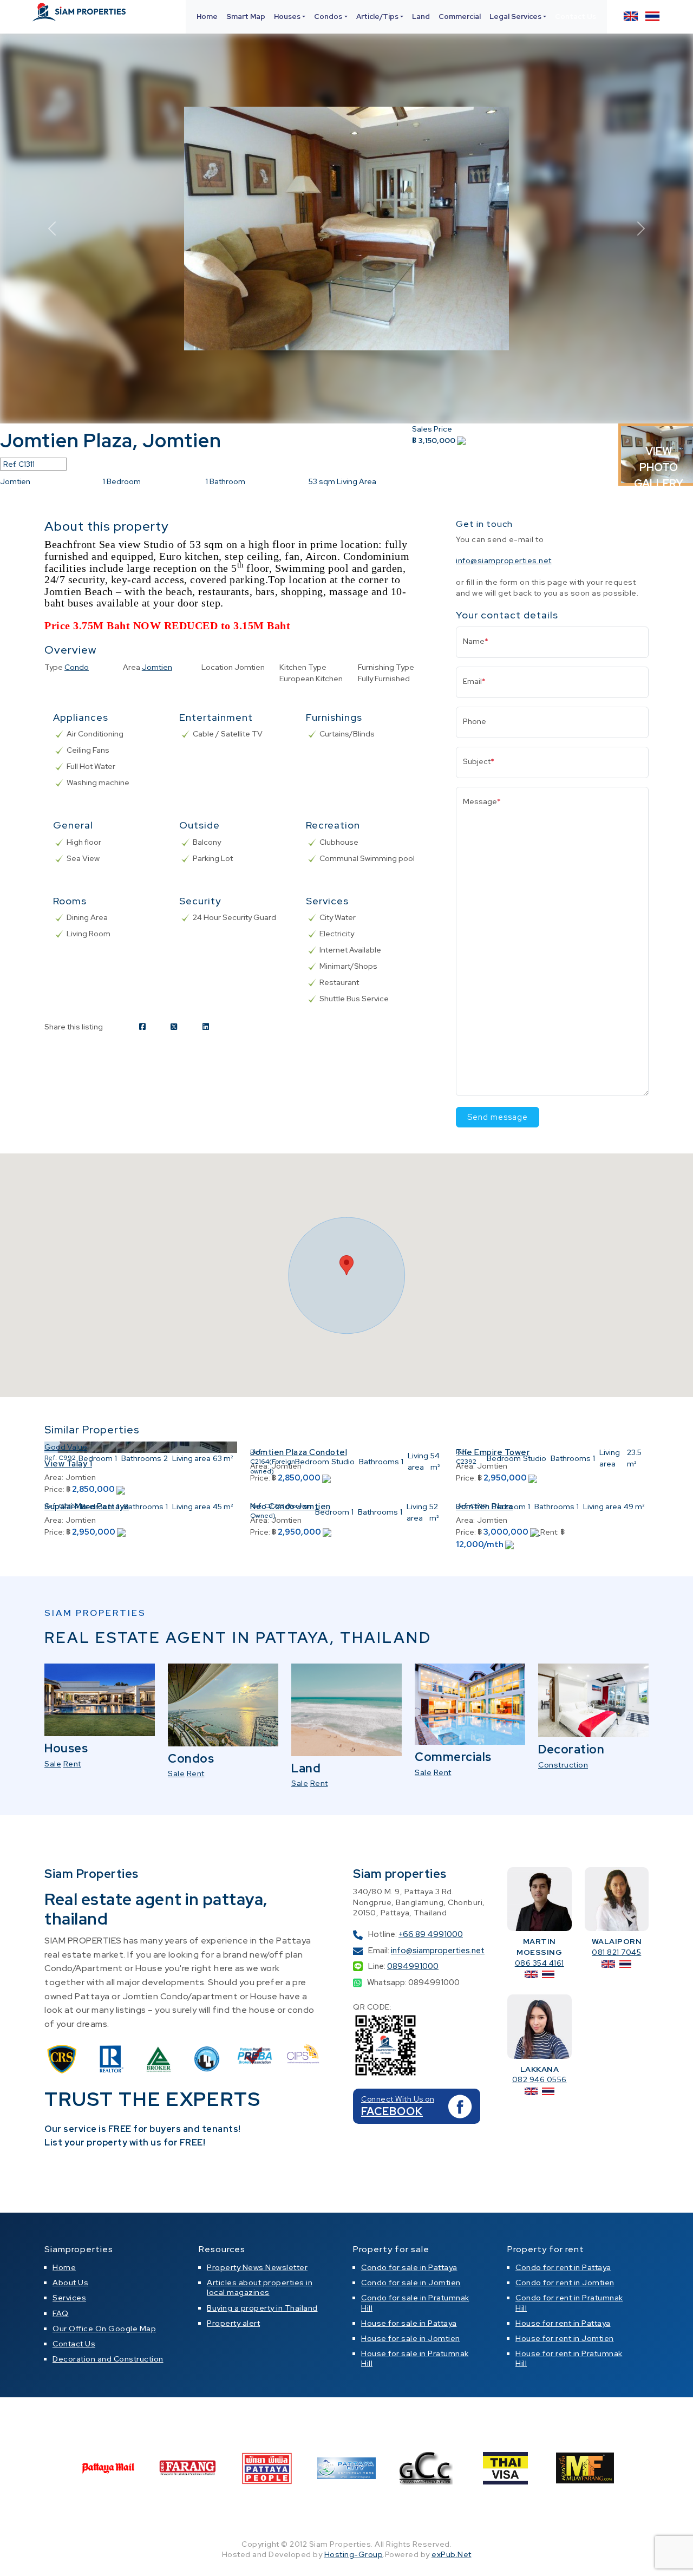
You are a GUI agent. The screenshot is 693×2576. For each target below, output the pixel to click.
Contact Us (576, 17)
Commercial (460, 17)
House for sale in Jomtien (411, 2338)
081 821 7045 (616, 1952)
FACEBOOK (392, 2111)
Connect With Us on (398, 2099)
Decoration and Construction (108, 2359)
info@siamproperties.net (504, 560)
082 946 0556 (540, 2079)
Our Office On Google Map (104, 2329)
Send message (498, 1117)
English (631, 16)
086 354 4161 (540, 1963)
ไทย (652, 16)
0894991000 (413, 1966)
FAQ (61, 2313)
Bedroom (96, 1458)
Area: (54, 1477)
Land (421, 17)
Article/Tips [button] (377, 17)
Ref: (51, 1458)
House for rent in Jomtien (565, 2338)
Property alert (233, 2323)
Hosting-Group (354, 2554)
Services (69, 2298)
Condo (77, 667)
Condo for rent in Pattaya (563, 2267)
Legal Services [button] (515, 17)
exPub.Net (452, 2554)
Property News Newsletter (257, 2267)
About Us (70, 2282)
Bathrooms (141, 1458)
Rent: (550, 1532)
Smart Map (246, 17)
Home (207, 17)
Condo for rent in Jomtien (565, 2282)
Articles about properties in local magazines (260, 2287)
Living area (191, 1458)
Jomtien (157, 667)
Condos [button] (328, 17)
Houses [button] (287, 17)
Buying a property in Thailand (262, 2308)
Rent (72, 1764)
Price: (54, 1489)
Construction (563, 1765)
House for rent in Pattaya (563, 2323)
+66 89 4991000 (431, 1934)
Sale (53, 1764)
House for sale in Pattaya (409, 2323)
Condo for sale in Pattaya (409, 2267)
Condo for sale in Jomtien (411, 2282)
